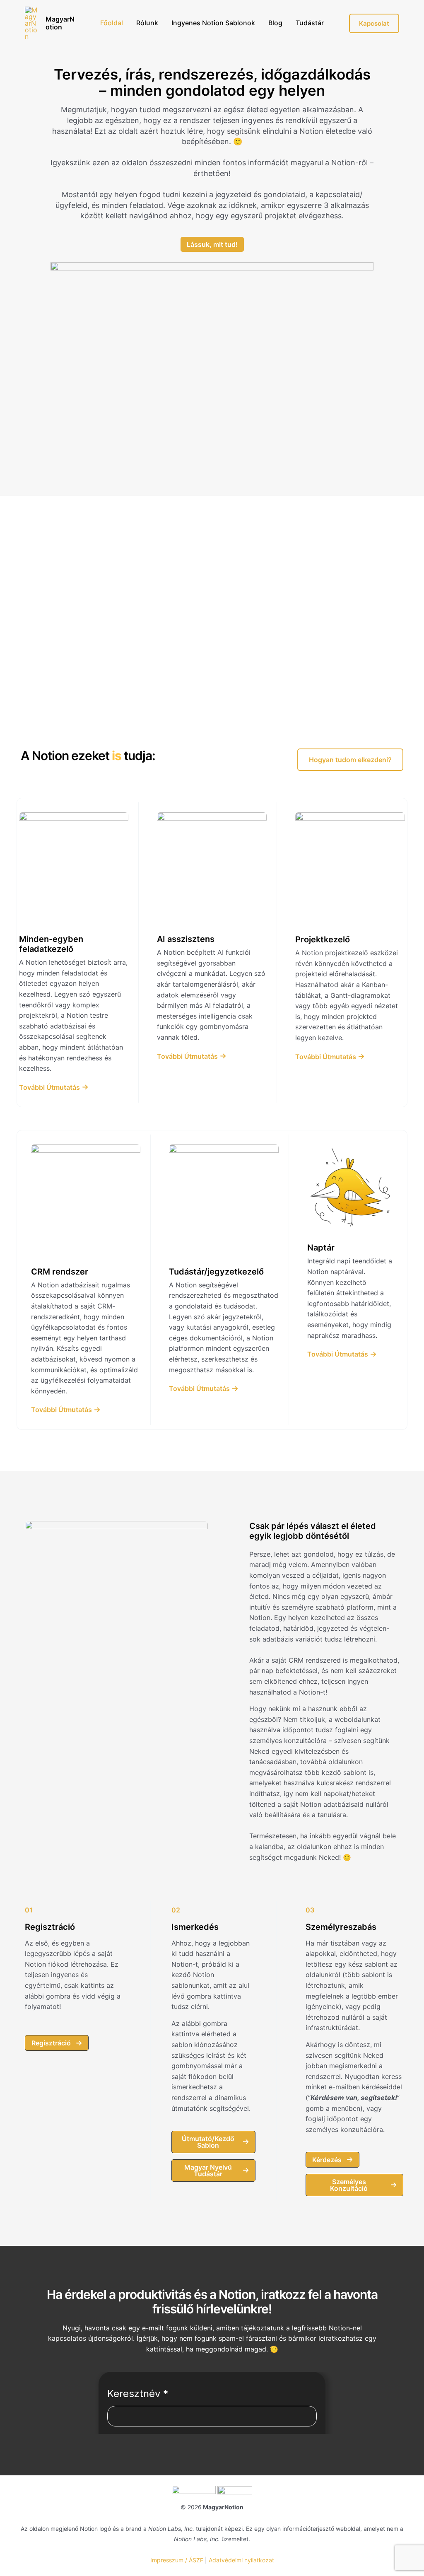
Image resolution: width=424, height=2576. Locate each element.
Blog (275, 23)
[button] (350, 760)
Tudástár (310, 23)
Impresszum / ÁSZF (177, 2560)
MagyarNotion (60, 23)
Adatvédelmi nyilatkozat (241, 2560)
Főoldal (112, 23)
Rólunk (147, 23)
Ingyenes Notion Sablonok (213, 23)
